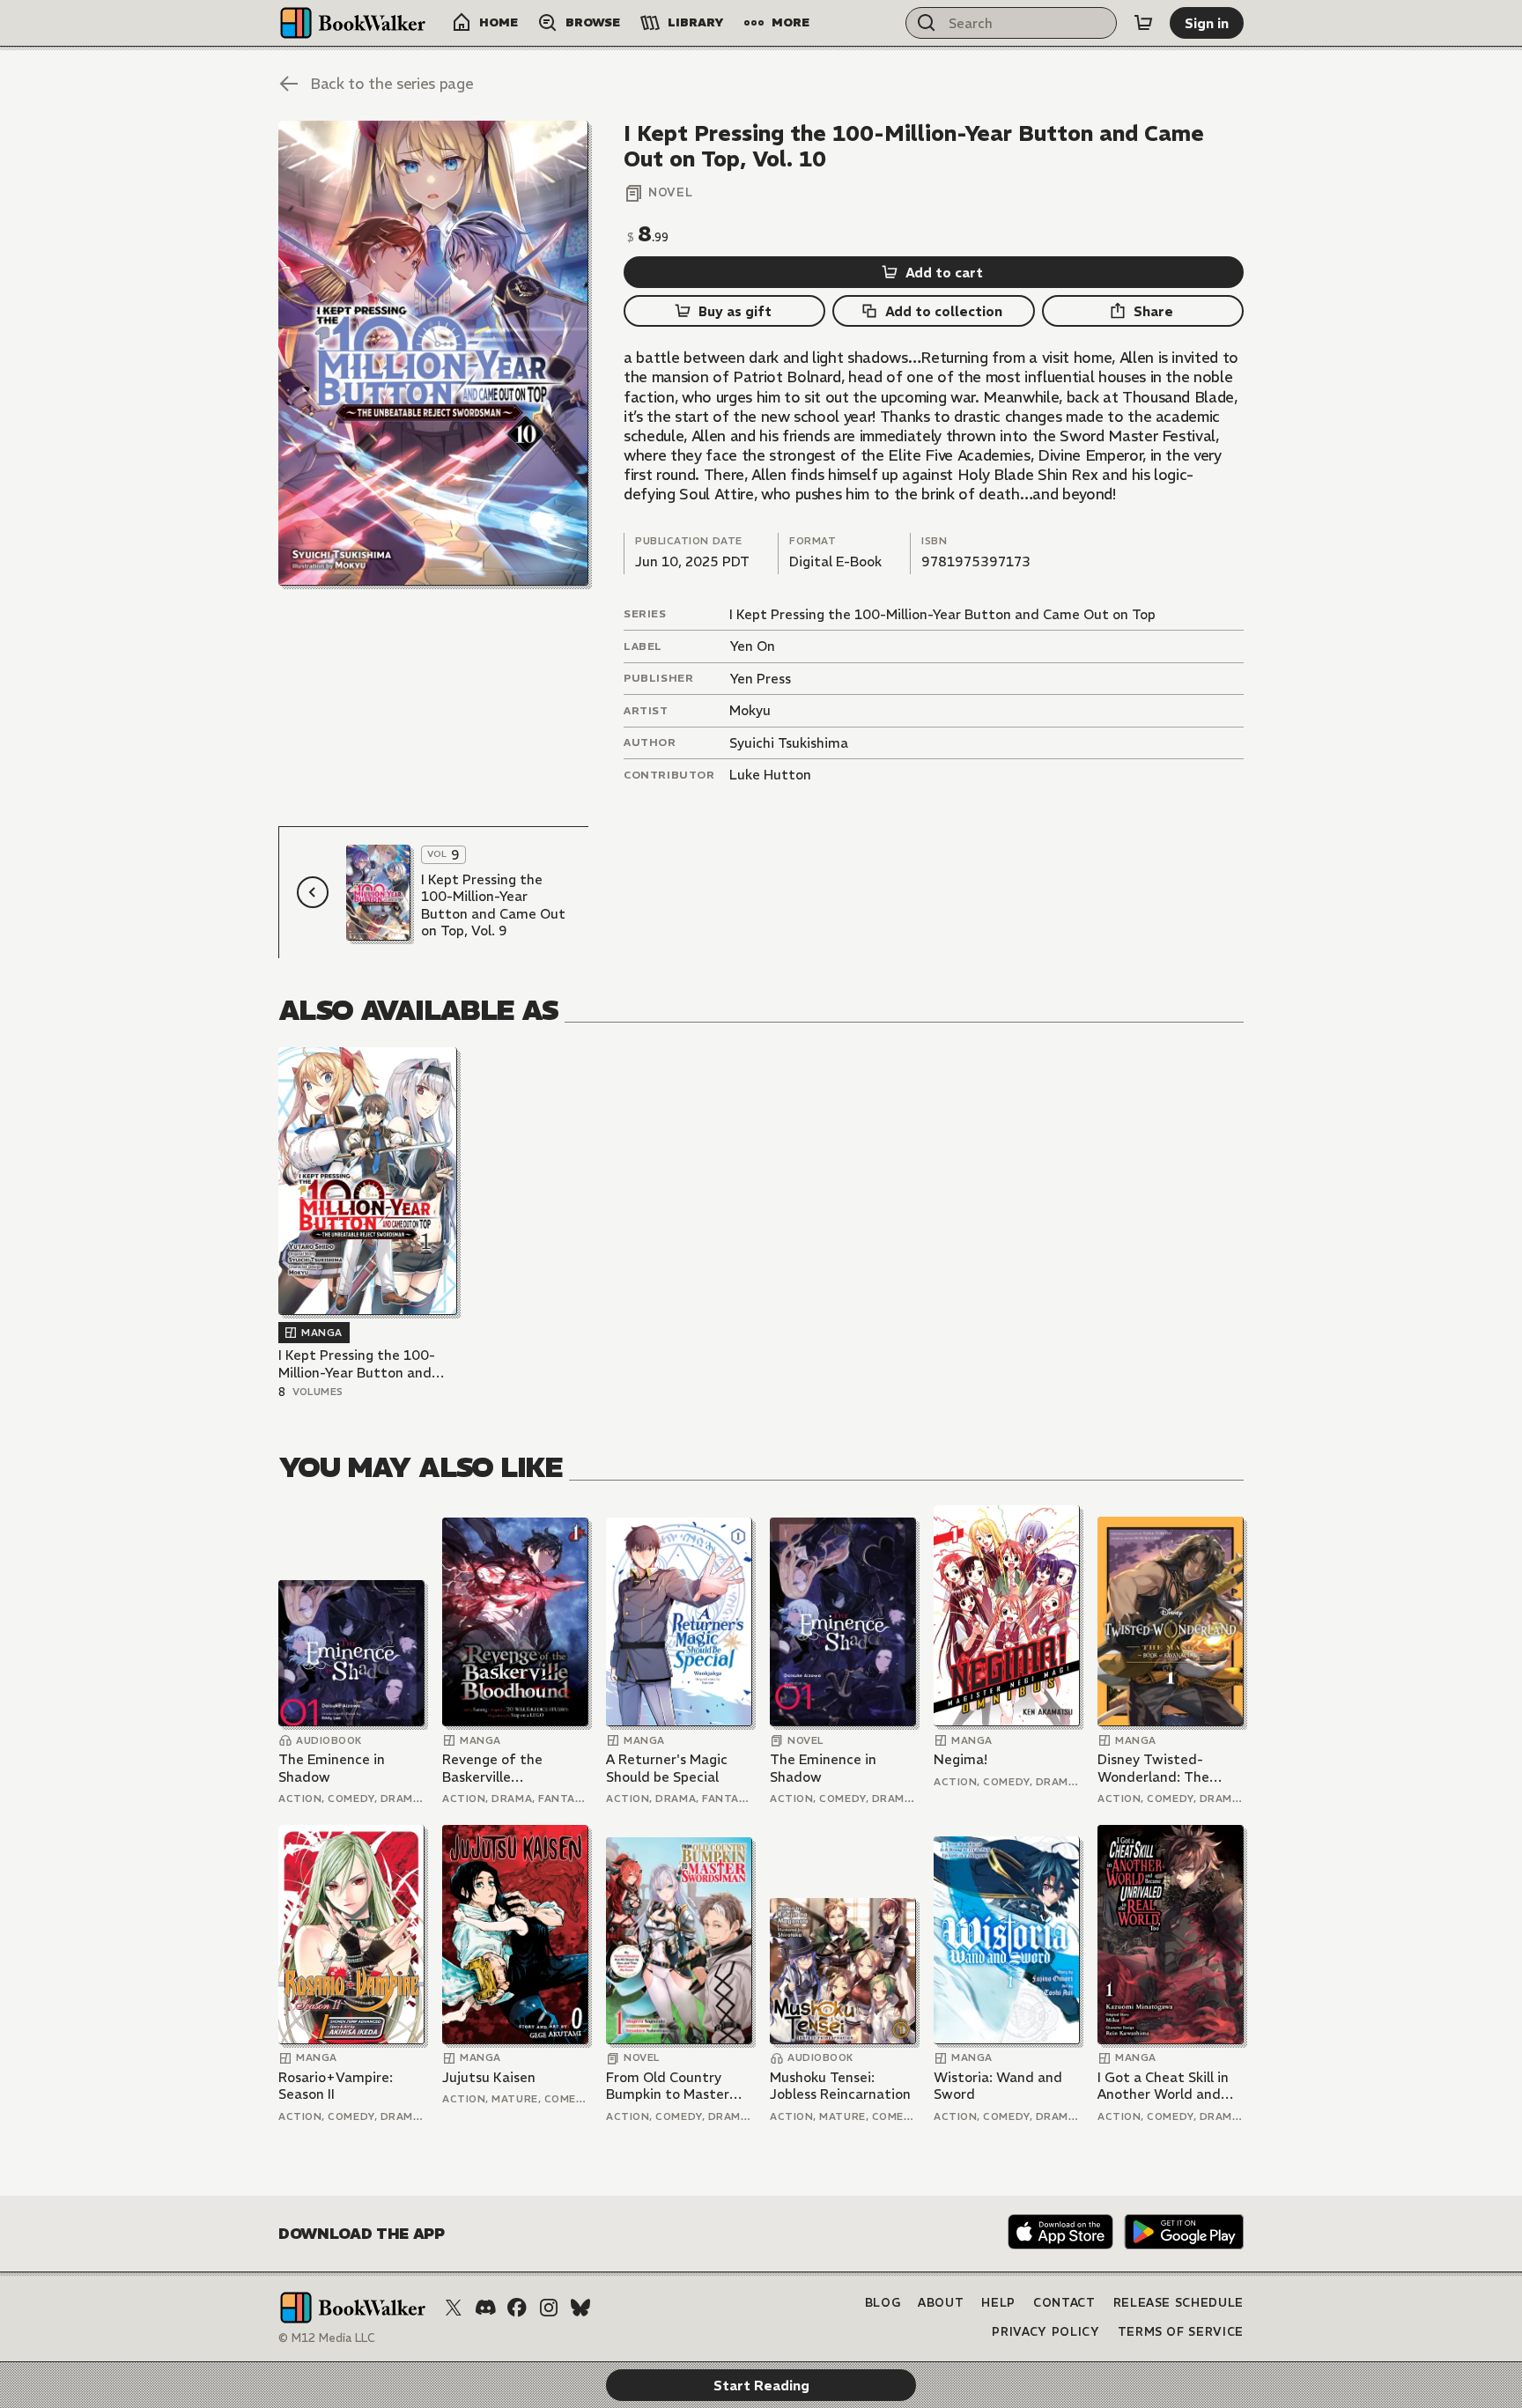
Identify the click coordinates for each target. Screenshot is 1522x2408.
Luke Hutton (770, 775)
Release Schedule (1178, 2303)
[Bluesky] (580, 2308)
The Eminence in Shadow (332, 1768)
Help (998, 2303)
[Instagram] (549, 2308)
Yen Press (760, 679)
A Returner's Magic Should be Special (667, 1768)
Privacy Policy (1045, 2332)
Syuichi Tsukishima (789, 743)
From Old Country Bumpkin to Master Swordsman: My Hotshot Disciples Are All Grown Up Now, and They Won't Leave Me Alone (679, 2086)
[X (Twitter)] (454, 2308)
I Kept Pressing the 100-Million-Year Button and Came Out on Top (942, 614)
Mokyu (750, 710)
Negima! (960, 1759)
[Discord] (485, 2308)
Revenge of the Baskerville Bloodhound (492, 1768)
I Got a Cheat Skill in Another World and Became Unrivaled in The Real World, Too (1164, 2086)
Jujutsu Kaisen (489, 2077)
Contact (1064, 2303)
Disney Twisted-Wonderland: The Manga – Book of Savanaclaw (1153, 1768)
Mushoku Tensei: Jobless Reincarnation (840, 2086)
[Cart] (1143, 23)
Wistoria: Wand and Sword (998, 2086)
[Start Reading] (433, 353)
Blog (883, 2303)
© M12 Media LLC (327, 2338)
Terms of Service (1181, 2332)
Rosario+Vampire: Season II (336, 2086)
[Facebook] (517, 2308)
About (941, 2303)
